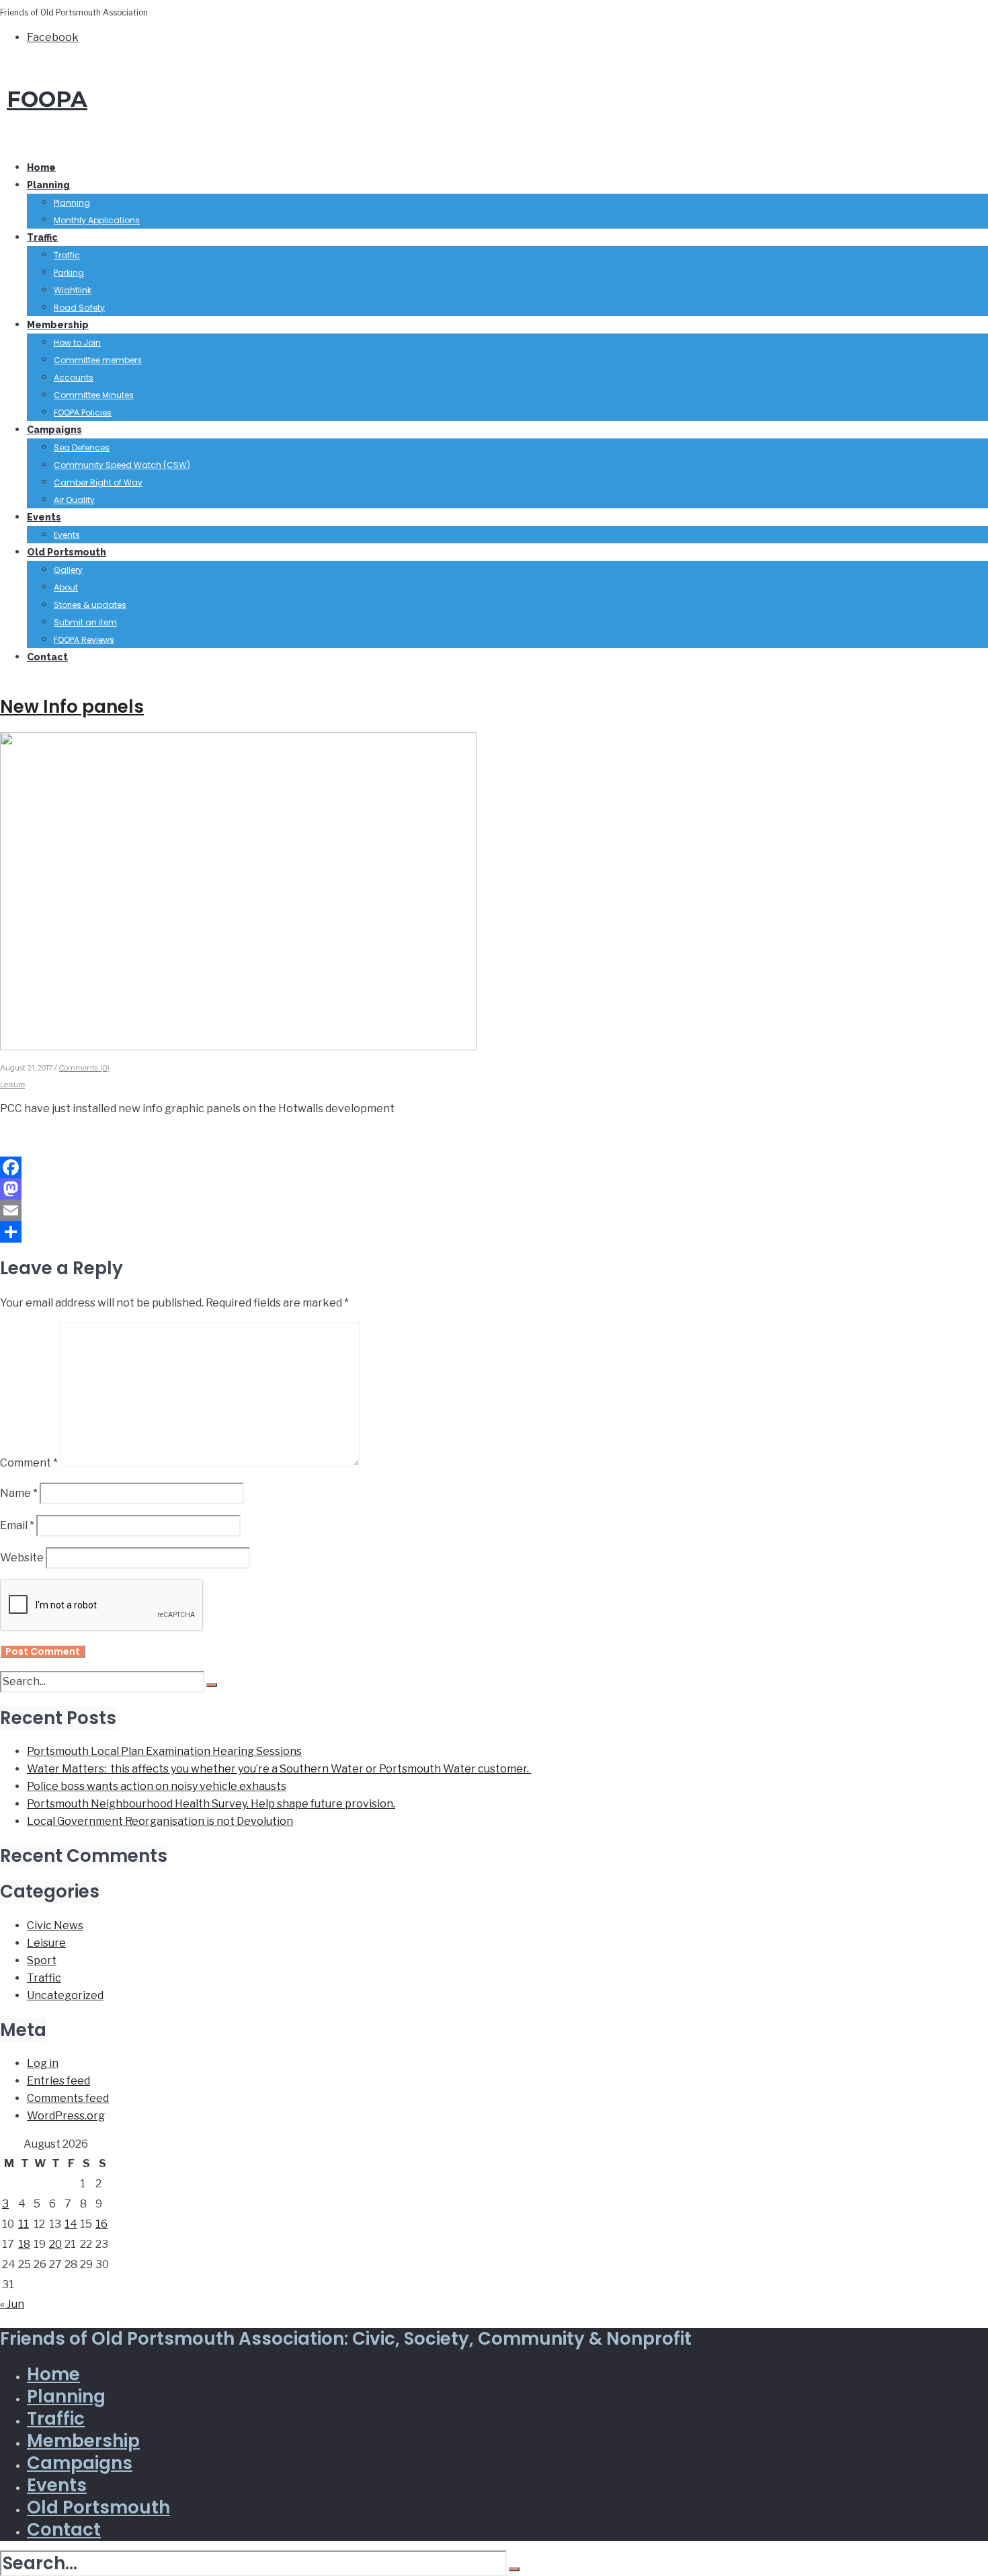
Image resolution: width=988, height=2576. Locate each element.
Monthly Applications (97, 220)
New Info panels (72, 707)
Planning (48, 185)
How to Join (77, 343)
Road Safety (79, 308)
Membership (58, 325)
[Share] (494, 1232)
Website (22, 1558)
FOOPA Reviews (84, 640)
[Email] (494, 1210)
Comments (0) (84, 1068)
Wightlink (73, 290)
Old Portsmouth (67, 552)
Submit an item (85, 622)
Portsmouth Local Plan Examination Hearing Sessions (164, 1751)
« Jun (12, 2304)
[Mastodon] (494, 1189)
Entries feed (58, 2081)
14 (71, 2224)
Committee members (98, 360)
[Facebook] (494, 1167)
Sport (42, 1960)
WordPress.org (66, 2116)
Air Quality (74, 500)
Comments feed (68, 2098)
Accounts (74, 378)
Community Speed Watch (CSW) (122, 465)
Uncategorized (65, 1995)
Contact (47, 657)
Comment (29, 1463)
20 (55, 2244)
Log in (43, 2063)
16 (101, 2224)
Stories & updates (90, 605)
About (66, 587)
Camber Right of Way (98, 482)
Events (44, 517)
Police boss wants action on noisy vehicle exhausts (157, 1786)
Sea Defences (82, 447)
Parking (69, 273)
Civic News (55, 1925)
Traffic (42, 237)
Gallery (68, 570)
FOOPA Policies (83, 413)
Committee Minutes (94, 395)
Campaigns (54, 430)
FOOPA (47, 99)
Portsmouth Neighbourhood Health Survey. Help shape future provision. (211, 1804)
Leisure (12, 1085)
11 (24, 2224)
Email (17, 1525)
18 (24, 2244)
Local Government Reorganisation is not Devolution (160, 1821)
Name (19, 1493)
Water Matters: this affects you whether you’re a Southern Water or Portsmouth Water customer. (279, 1769)
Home (41, 167)
